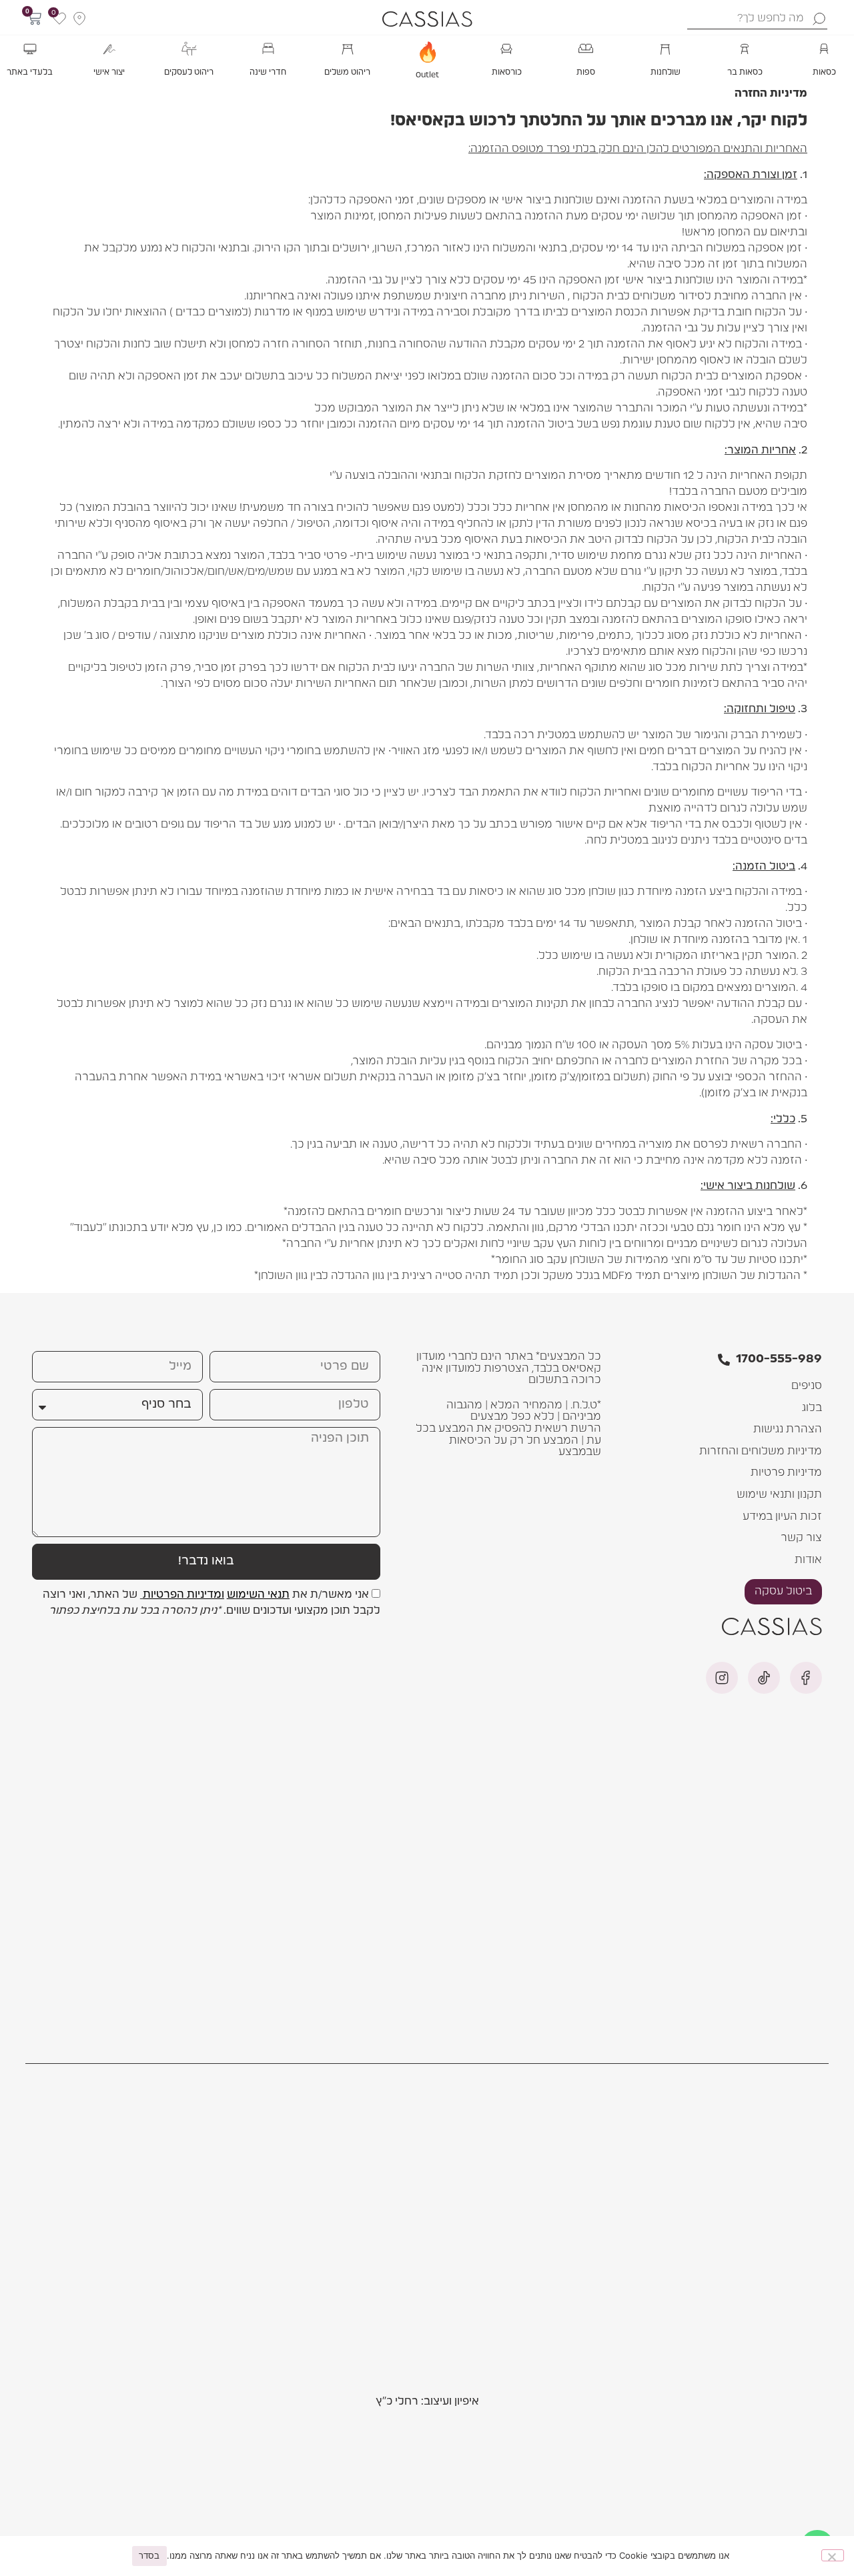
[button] (824, 57)
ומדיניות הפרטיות (183, 1594)
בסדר (149, 2555)
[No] (833, 2555)
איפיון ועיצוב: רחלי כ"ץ (427, 2401)
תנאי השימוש (258, 1594)
